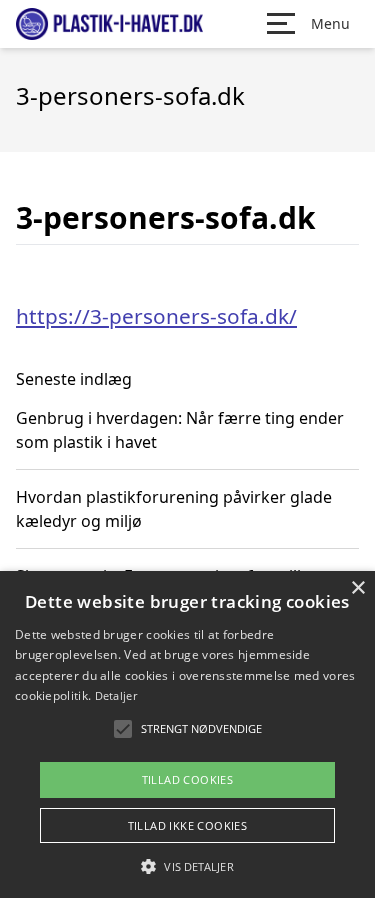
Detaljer (116, 695)
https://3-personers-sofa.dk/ (156, 316)
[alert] (187, 734)
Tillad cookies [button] (188, 779)
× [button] (357, 588)
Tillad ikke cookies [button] (188, 825)
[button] (187, 866)
